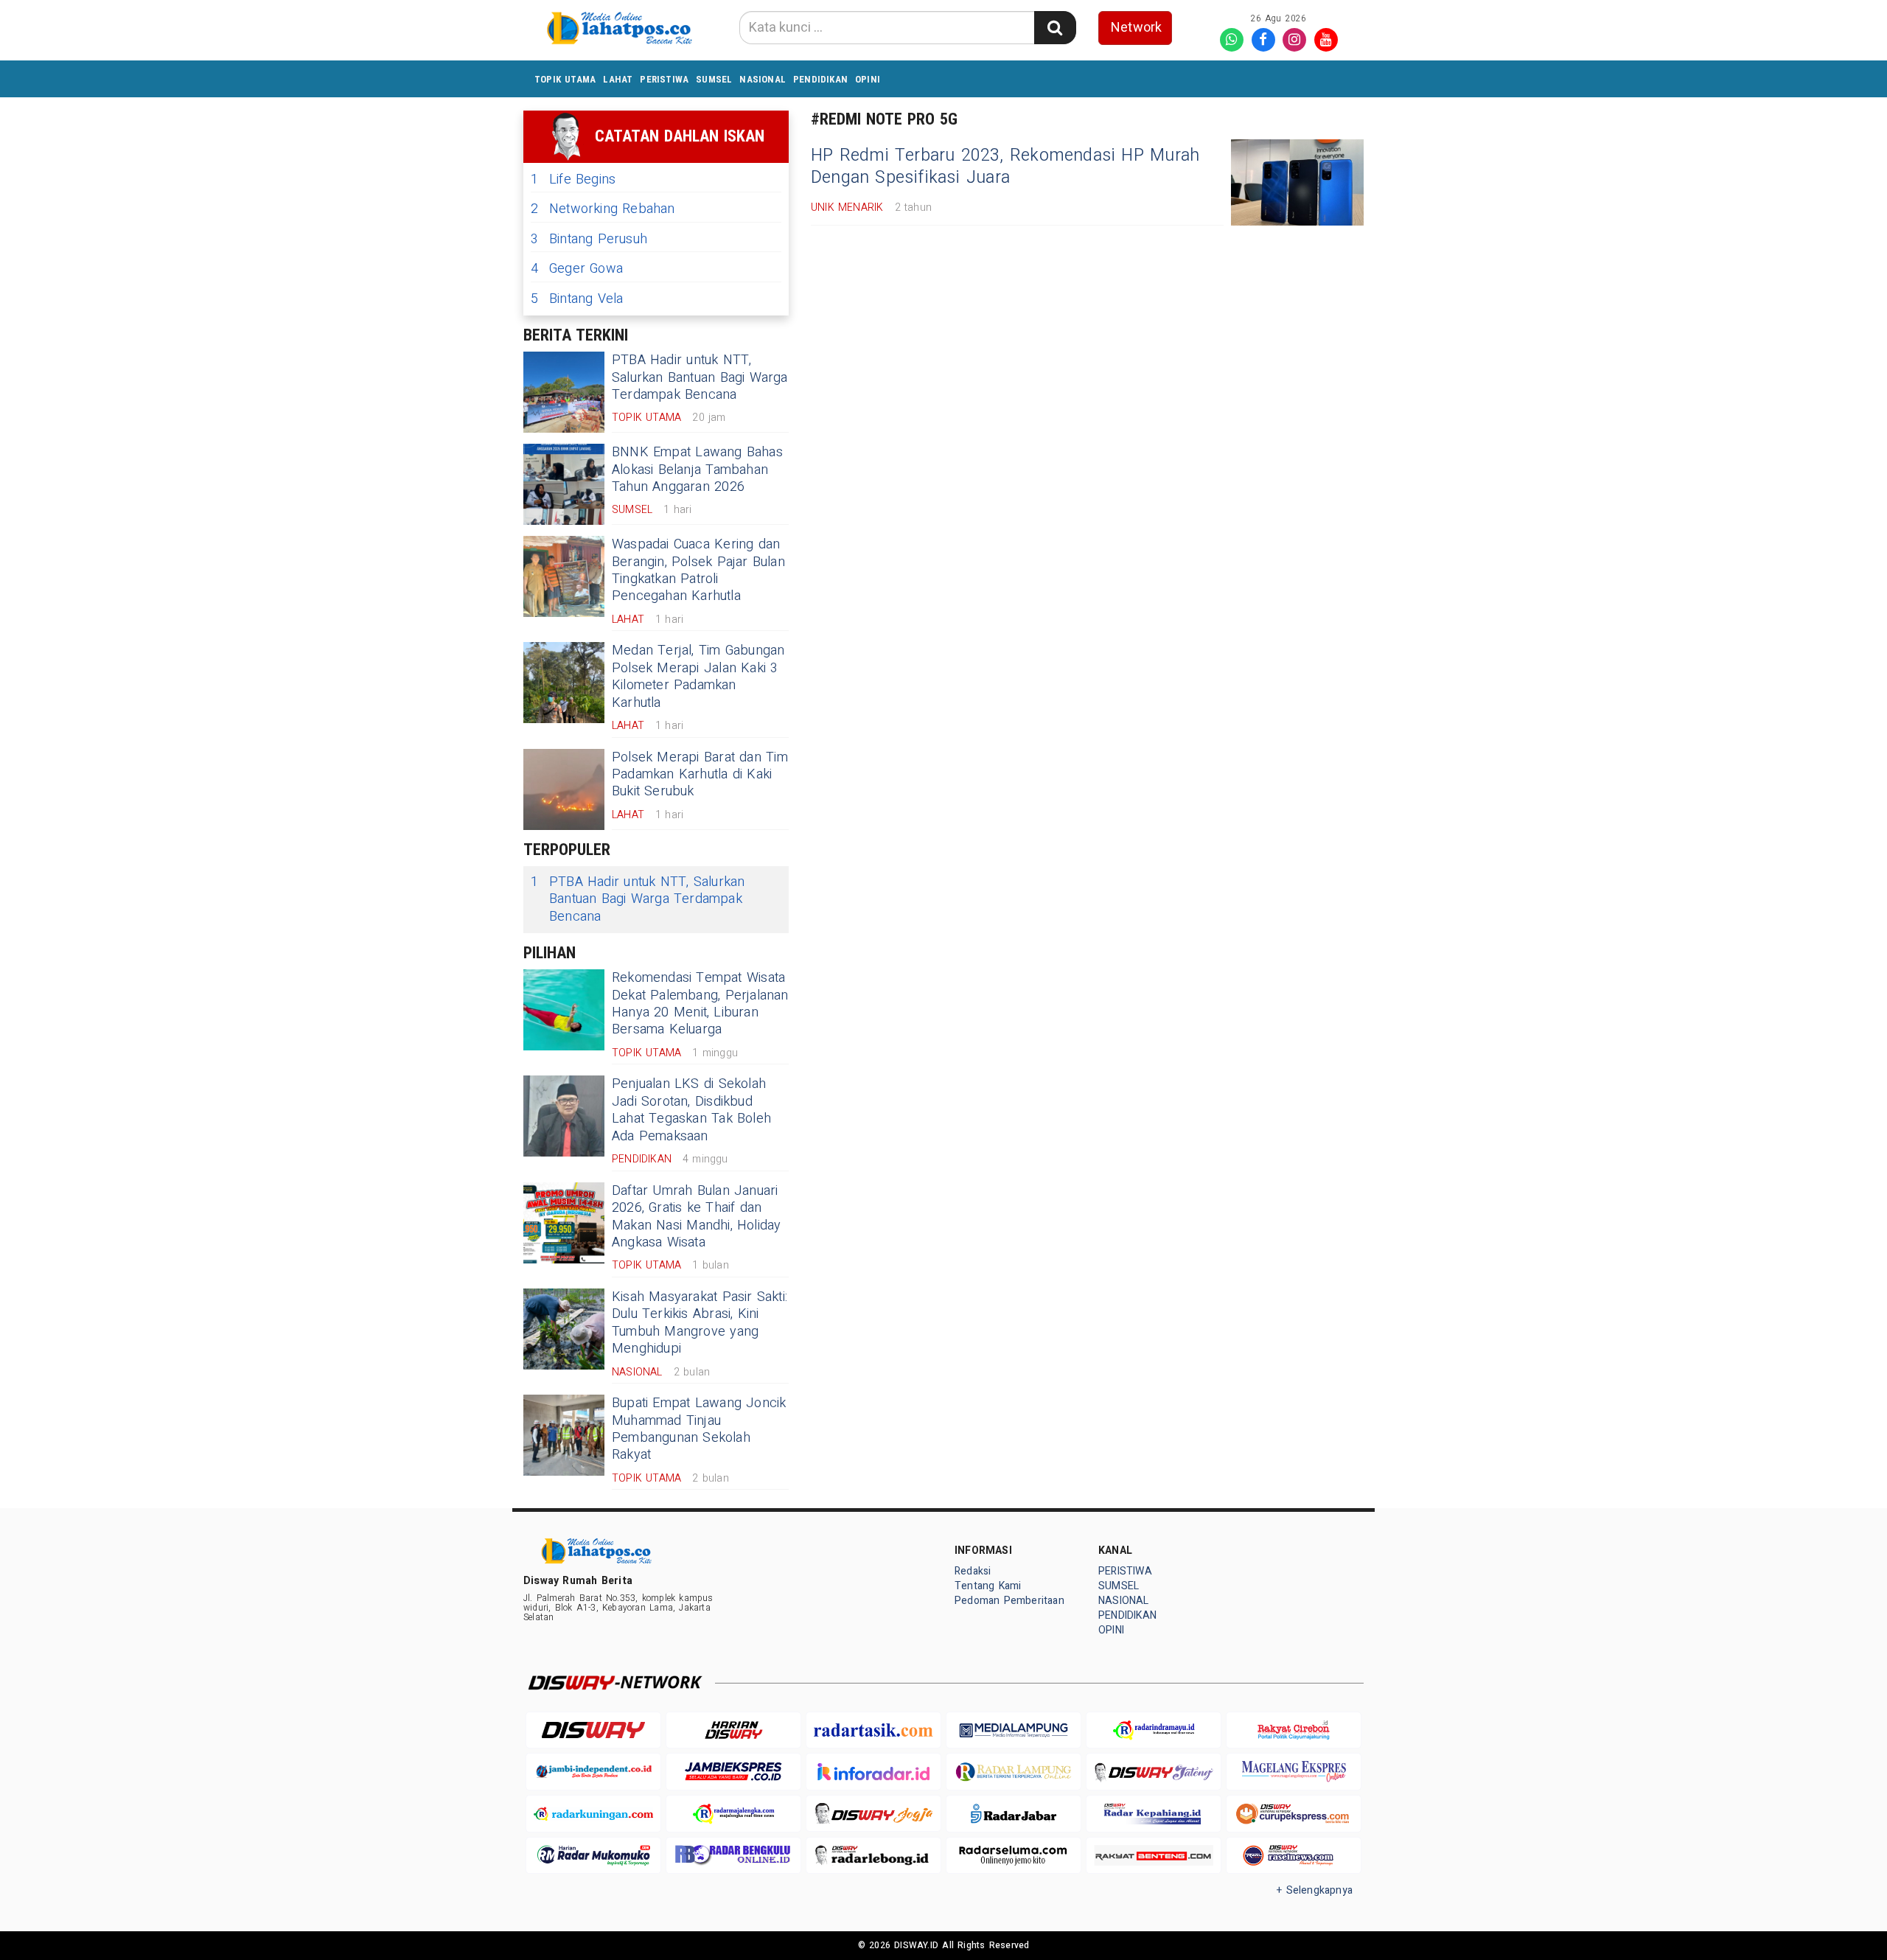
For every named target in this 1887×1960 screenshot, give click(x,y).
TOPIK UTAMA (565, 79)
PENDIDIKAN (820, 79)
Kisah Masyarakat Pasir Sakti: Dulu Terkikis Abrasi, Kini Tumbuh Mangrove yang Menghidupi (700, 1323)
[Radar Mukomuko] (593, 1856)
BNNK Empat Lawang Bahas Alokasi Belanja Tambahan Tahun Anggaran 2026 (697, 470)
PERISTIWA (664, 79)
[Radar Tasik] (873, 1730)
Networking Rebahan (603, 209)
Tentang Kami (988, 1586)
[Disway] (593, 1730)
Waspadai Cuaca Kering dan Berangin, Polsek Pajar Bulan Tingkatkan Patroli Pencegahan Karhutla (698, 570)
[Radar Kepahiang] (1154, 1814)
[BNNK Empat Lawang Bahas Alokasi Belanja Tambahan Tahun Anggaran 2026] (564, 484)
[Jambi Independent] (593, 1772)
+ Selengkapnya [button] (1315, 1890)
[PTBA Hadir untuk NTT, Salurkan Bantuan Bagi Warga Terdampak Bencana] (564, 392)
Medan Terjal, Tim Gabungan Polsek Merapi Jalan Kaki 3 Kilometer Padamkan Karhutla (698, 676)
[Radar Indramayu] (1154, 1730)
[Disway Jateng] (1154, 1772)
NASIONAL (763, 79)
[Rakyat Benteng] (1154, 1856)
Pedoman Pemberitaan (1009, 1601)
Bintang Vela (577, 299)
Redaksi (973, 1571)
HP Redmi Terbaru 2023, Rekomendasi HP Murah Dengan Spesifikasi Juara (1005, 167)
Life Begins (573, 179)
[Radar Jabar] (1014, 1814)
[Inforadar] (873, 1772)
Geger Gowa (577, 269)
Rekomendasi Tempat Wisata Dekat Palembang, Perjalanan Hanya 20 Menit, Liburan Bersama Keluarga (700, 1004)
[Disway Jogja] (873, 1814)
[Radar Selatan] (1294, 1856)
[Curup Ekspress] (1294, 1814)
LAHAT (618, 79)
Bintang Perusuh (589, 239)
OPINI (868, 79)
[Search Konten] (1055, 28)
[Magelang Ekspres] (1294, 1772)
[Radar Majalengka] (733, 1814)
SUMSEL (714, 79)
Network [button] (1136, 28)
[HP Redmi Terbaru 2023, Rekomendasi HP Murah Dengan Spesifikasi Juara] (1297, 182)
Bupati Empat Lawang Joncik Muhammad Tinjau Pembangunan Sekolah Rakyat (699, 1429)
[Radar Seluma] (1014, 1856)
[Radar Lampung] (1014, 1772)
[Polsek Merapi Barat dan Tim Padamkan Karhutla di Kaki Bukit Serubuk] (564, 789)
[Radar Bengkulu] (733, 1856)
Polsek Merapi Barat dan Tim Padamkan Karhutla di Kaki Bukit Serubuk (700, 775)
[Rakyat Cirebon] (1294, 1730)
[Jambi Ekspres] (733, 1772)
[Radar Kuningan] (593, 1814)
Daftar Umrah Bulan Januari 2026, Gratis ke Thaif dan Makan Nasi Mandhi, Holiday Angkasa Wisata (697, 1217)
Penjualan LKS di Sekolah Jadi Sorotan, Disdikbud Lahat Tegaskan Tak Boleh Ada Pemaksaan (691, 1110)
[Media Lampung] (1014, 1730)
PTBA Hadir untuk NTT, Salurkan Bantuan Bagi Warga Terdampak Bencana (700, 377)
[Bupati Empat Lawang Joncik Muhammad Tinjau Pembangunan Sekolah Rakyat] (564, 1435)
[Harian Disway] (733, 1730)
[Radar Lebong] (873, 1856)
